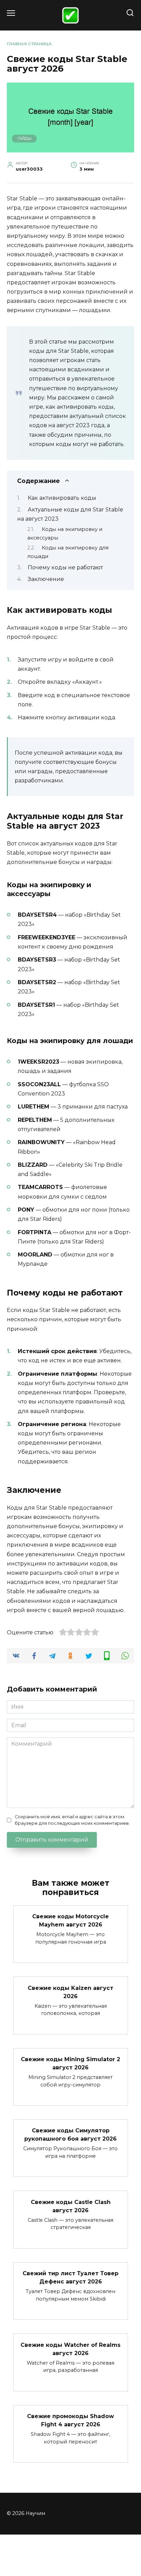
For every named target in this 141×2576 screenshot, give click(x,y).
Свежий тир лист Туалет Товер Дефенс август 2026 (70, 2277)
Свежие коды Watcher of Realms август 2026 (70, 2349)
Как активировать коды (62, 498)
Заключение (46, 579)
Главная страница (29, 44)
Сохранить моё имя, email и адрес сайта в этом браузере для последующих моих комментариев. (72, 1820)
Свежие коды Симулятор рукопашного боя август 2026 (70, 2135)
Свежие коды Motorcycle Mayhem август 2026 (70, 1921)
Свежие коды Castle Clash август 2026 (71, 2206)
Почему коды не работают (65, 567)
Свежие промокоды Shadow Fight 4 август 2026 (70, 2420)
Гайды (24, 138)
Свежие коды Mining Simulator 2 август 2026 (70, 2063)
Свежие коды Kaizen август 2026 (70, 1992)
